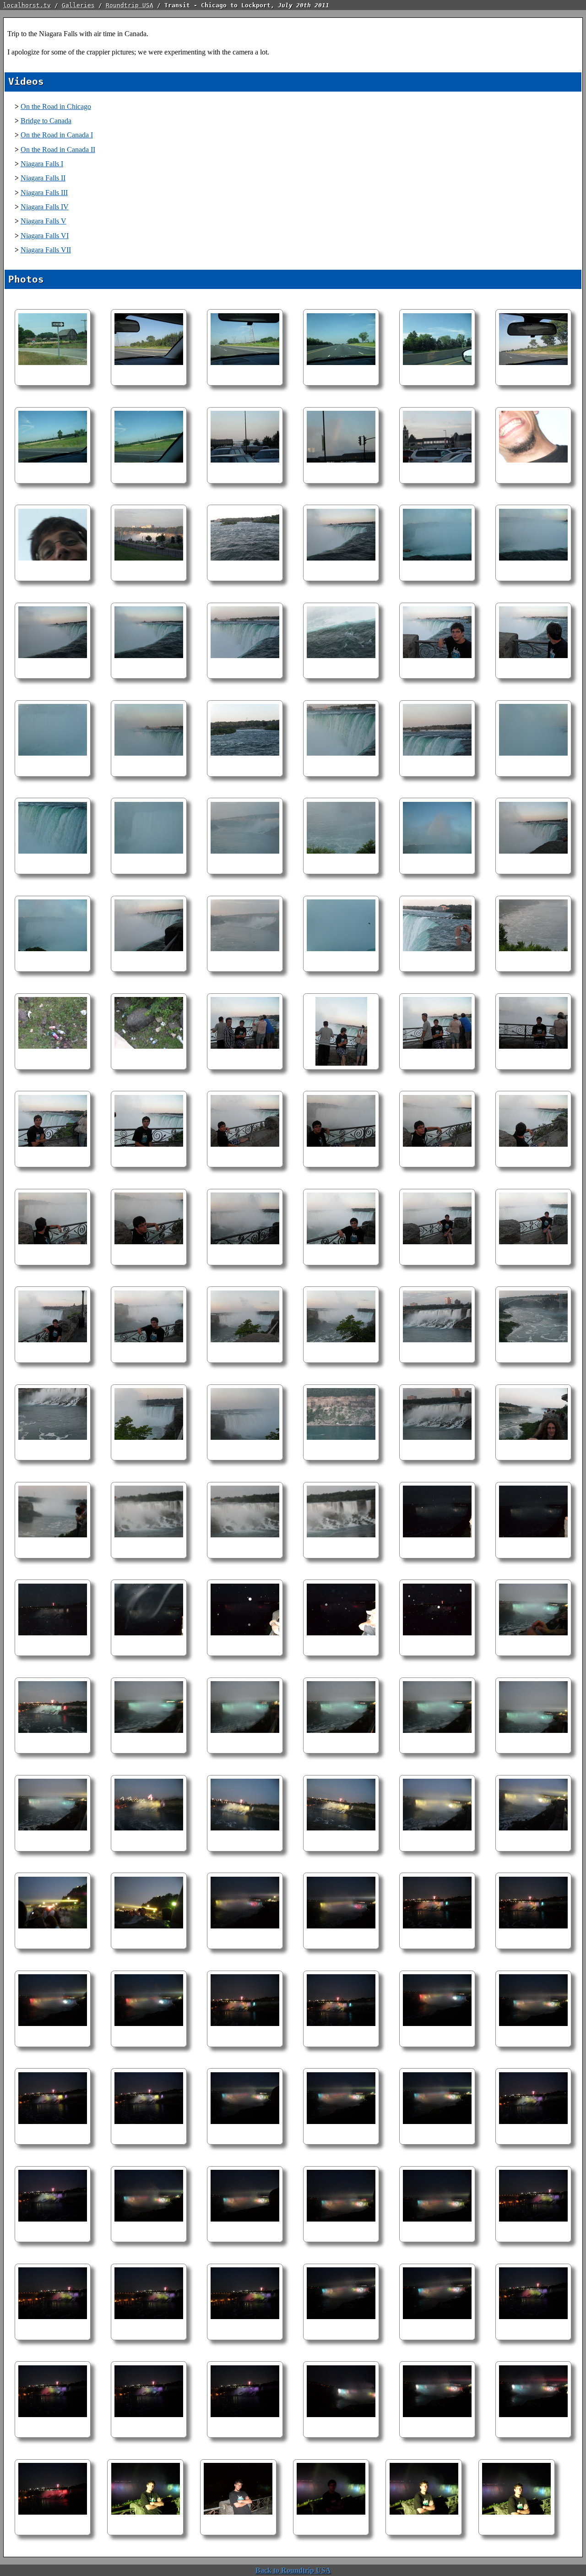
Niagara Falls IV (45, 207)
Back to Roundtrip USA (293, 2570)
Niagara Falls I (42, 164)
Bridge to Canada (46, 121)
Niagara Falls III (44, 193)
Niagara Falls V (43, 221)
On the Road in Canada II (58, 150)
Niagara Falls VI (45, 236)
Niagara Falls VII (46, 250)
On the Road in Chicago (56, 106)
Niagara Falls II (43, 178)
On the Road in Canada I (57, 135)
